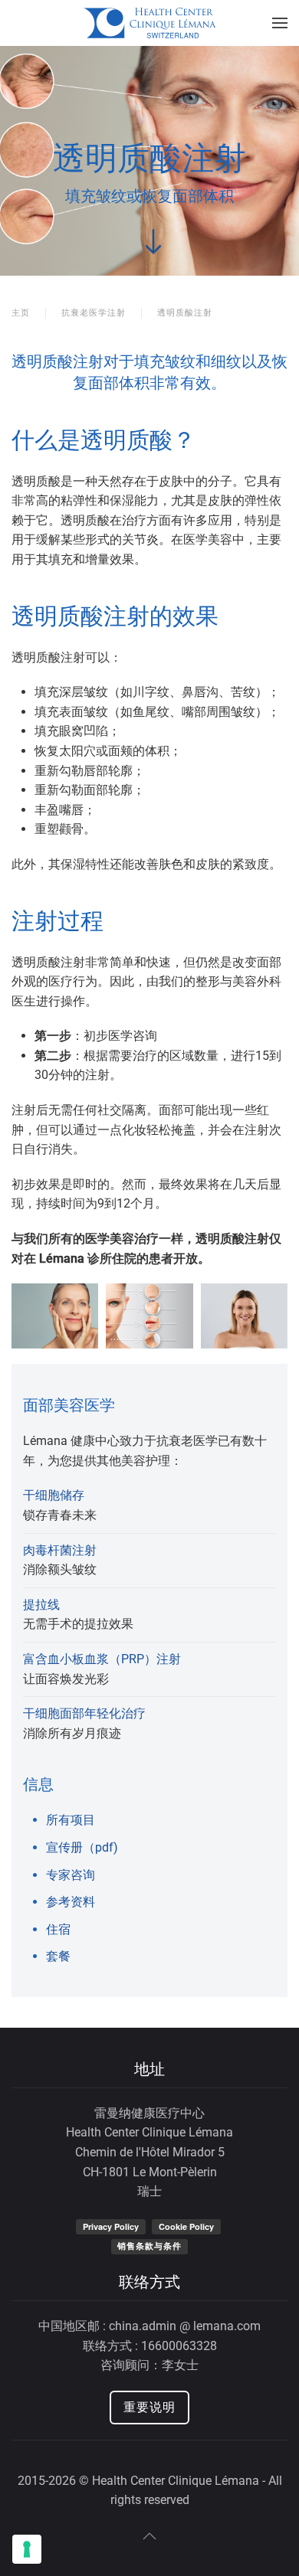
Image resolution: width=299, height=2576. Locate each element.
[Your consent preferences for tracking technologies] (27, 2549)
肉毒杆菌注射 (60, 1550)
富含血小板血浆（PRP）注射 (102, 1659)
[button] (280, 23)
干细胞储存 (54, 1495)
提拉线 (41, 1605)
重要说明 (149, 2407)
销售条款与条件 (149, 2246)
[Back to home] (150, 23)
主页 (21, 313)
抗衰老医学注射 (94, 313)
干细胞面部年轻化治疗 (84, 1713)
